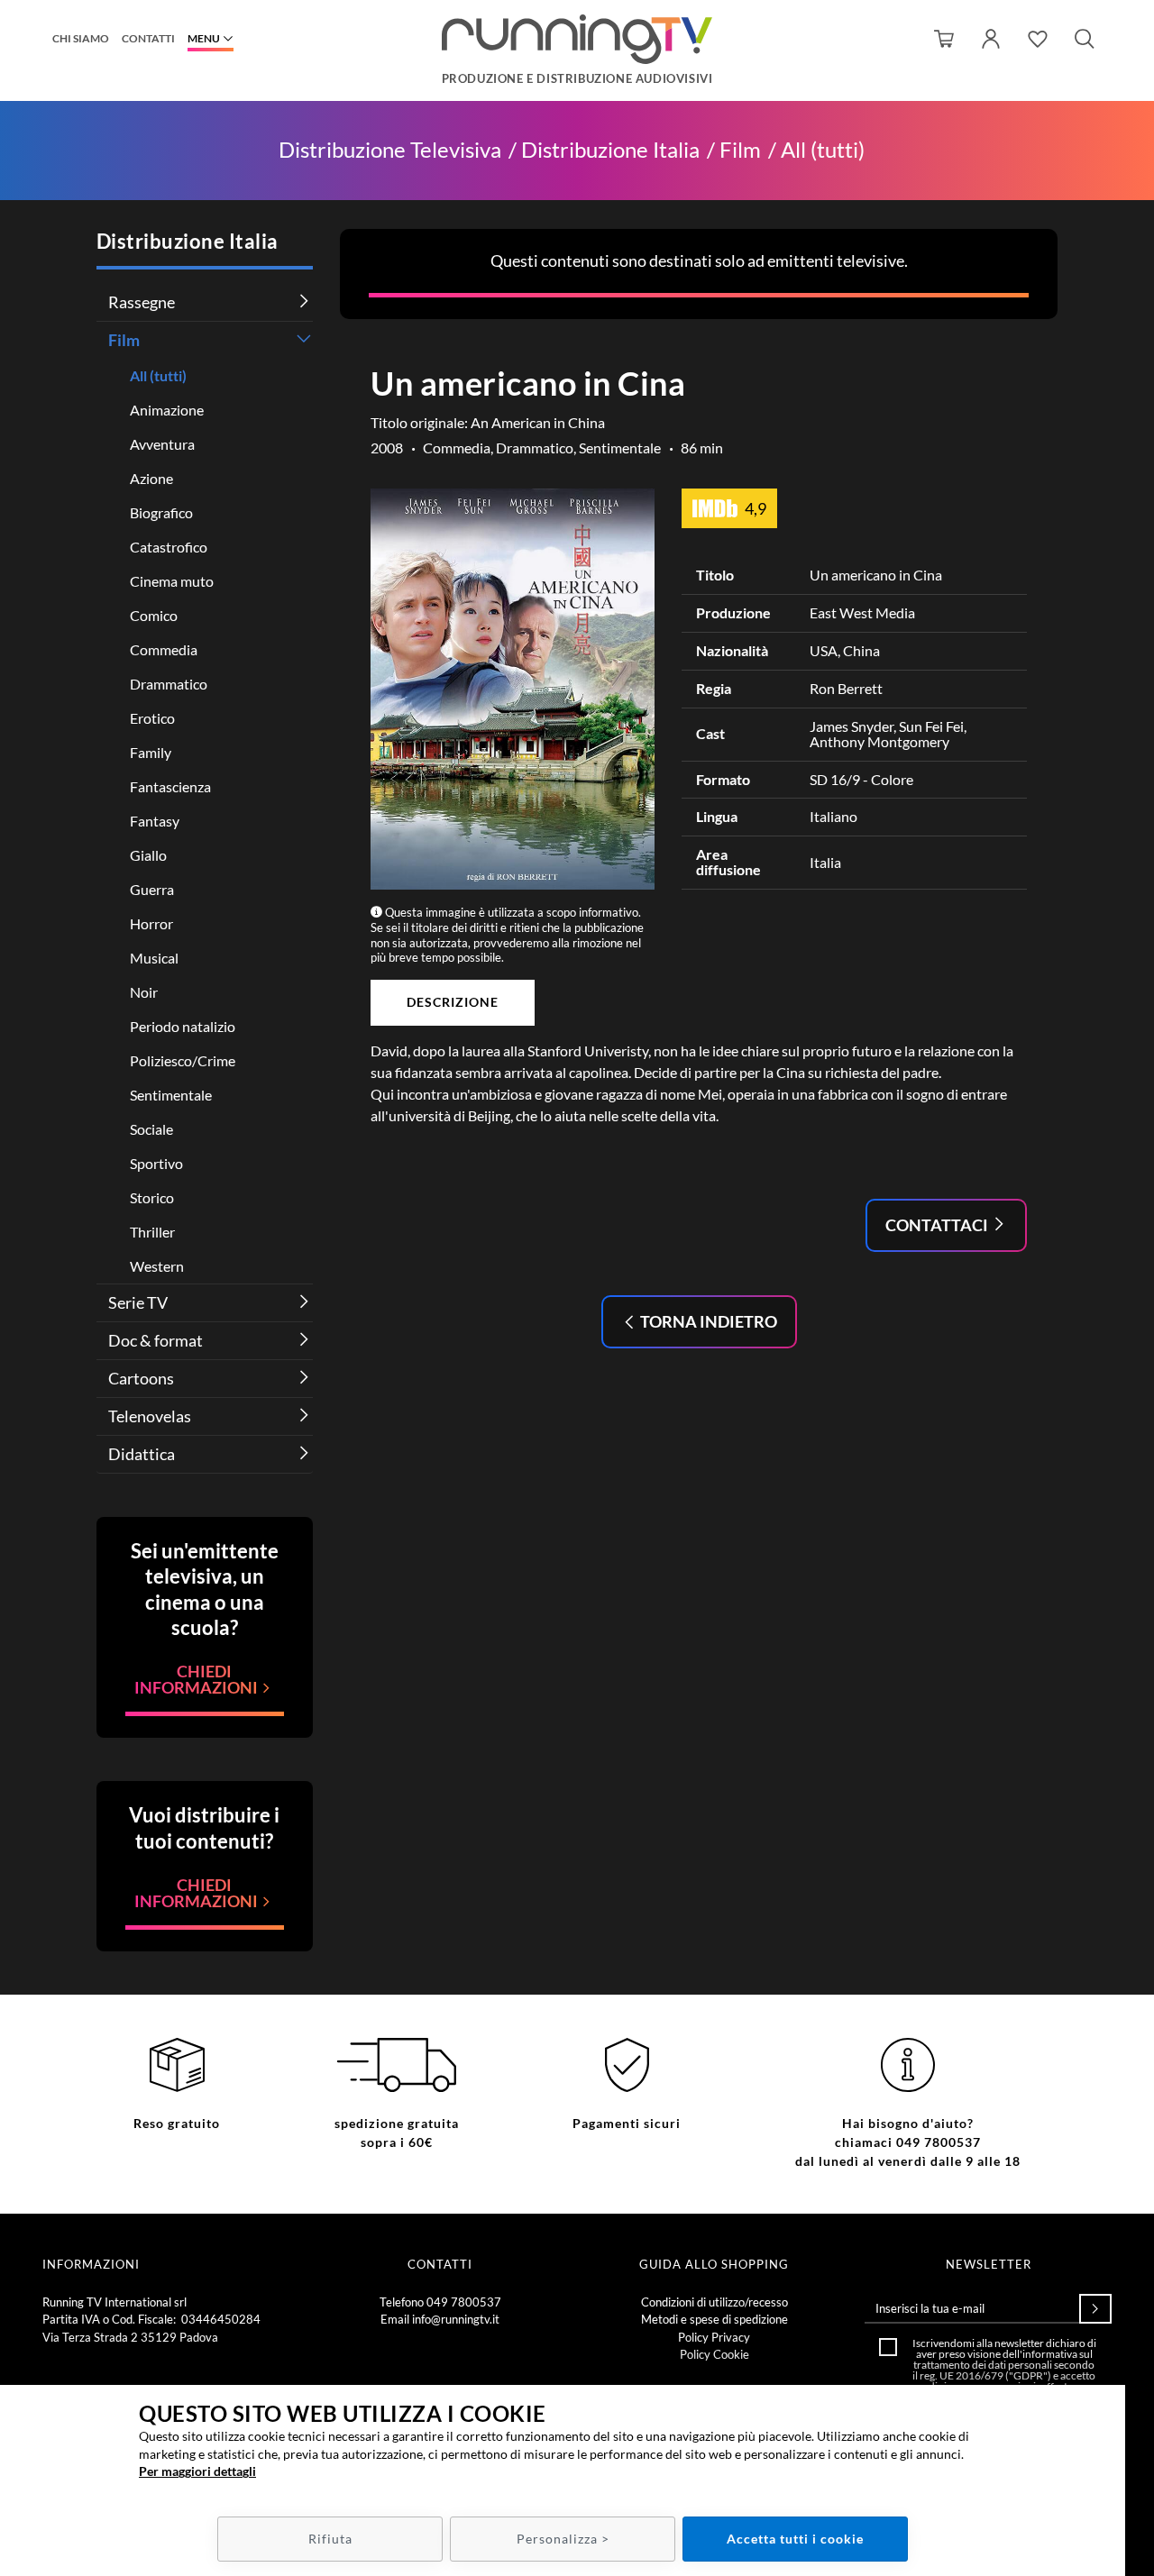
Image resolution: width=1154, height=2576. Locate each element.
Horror (151, 923)
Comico (154, 615)
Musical (154, 958)
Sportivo (156, 1163)
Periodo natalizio (183, 1026)
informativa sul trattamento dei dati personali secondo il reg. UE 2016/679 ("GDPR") (1003, 2365)
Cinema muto (172, 581)
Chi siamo (81, 38)
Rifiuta (330, 2539)
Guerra (152, 889)
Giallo (148, 855)
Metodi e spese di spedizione (714, 2319)
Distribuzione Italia (610, 150)
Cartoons (141, 1378)
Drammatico (169, 684)
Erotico (152, 718)
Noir (144, 992)
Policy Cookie (714, 2354)
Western (157, 1266)
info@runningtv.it (456, 2319)
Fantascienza (170, 786)
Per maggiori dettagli (197, 2471)
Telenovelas (150, 1416)
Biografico (161, 512)
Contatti (148, 38)
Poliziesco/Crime (183, 1060)
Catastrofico (169, 547)
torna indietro (707, 1321)
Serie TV (138, 1302)
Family (151, 752)
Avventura (162, 444)
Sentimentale (171, 1095)
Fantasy (155, 821)
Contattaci (938, 1225)
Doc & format (156, 1340)
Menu (204, 38)
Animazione (167, 410)
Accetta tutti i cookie (795, 2539)
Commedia (164, 649)
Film (740, 150)
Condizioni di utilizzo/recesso (714, 2302)
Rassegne (142, 302)
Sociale (151, 1129)
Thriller (152, 1232)
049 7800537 (464, 2302)
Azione (151, 478)
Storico (152, 1197)
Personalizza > (563, 2539)
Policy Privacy (714, 2337)
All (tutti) (823, 150)
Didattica (142, 1454)
